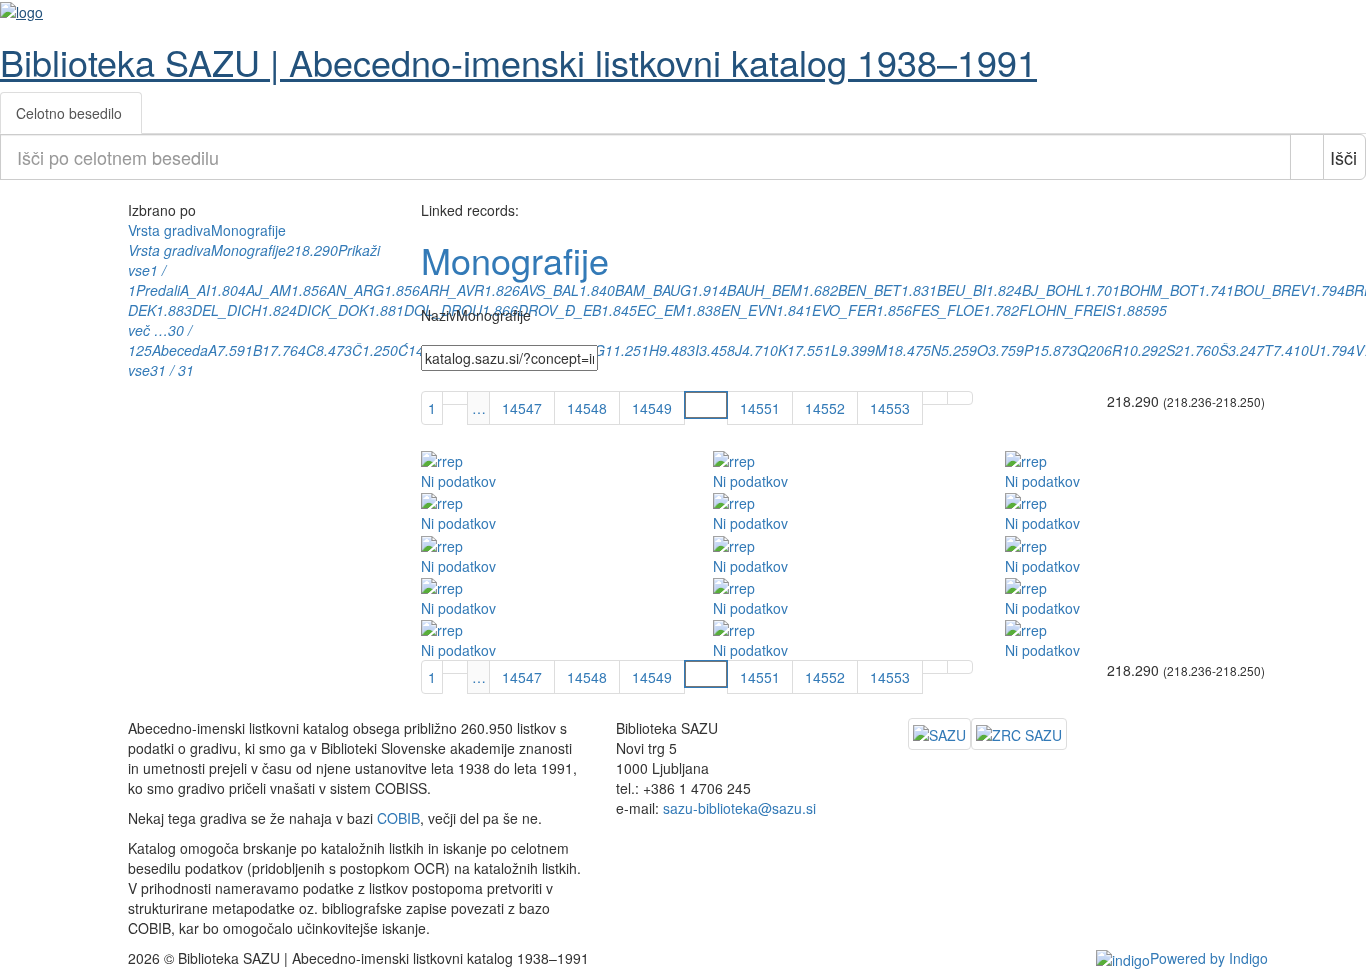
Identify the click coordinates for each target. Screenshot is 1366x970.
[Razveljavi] (1307, 157)
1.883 (174, 310)
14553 (890, 408)
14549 (652, 408)
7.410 (1291, 350)
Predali (158, 290)
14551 (760, 408)
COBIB (398, 818)
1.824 (279, 310)
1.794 (1327, 290)
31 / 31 (172, 370)
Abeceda (180, 350)
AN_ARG (355, 290)
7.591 (235, 350)
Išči (1343, 157)
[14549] (455, 398)
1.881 (386, 310)
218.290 (312, 250)
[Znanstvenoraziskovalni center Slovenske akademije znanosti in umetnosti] (1019, 734)
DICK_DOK (332, 310)
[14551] (935, 398)
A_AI (195, 290)
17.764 (284, 350)
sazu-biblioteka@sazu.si (739, 808)
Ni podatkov (458, 481)
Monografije (248, 250)
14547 (522, 408)
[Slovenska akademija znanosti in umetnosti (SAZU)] (939, 734)
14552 (825, 408)
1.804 (228, 290)
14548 (587, 408)
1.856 (309, 290)
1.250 (380, 350)
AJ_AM (268, 290)
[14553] (960, 398)
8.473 (334, 350)
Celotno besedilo (69, 113)
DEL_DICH (226, 310)
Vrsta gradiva (169, 250)
